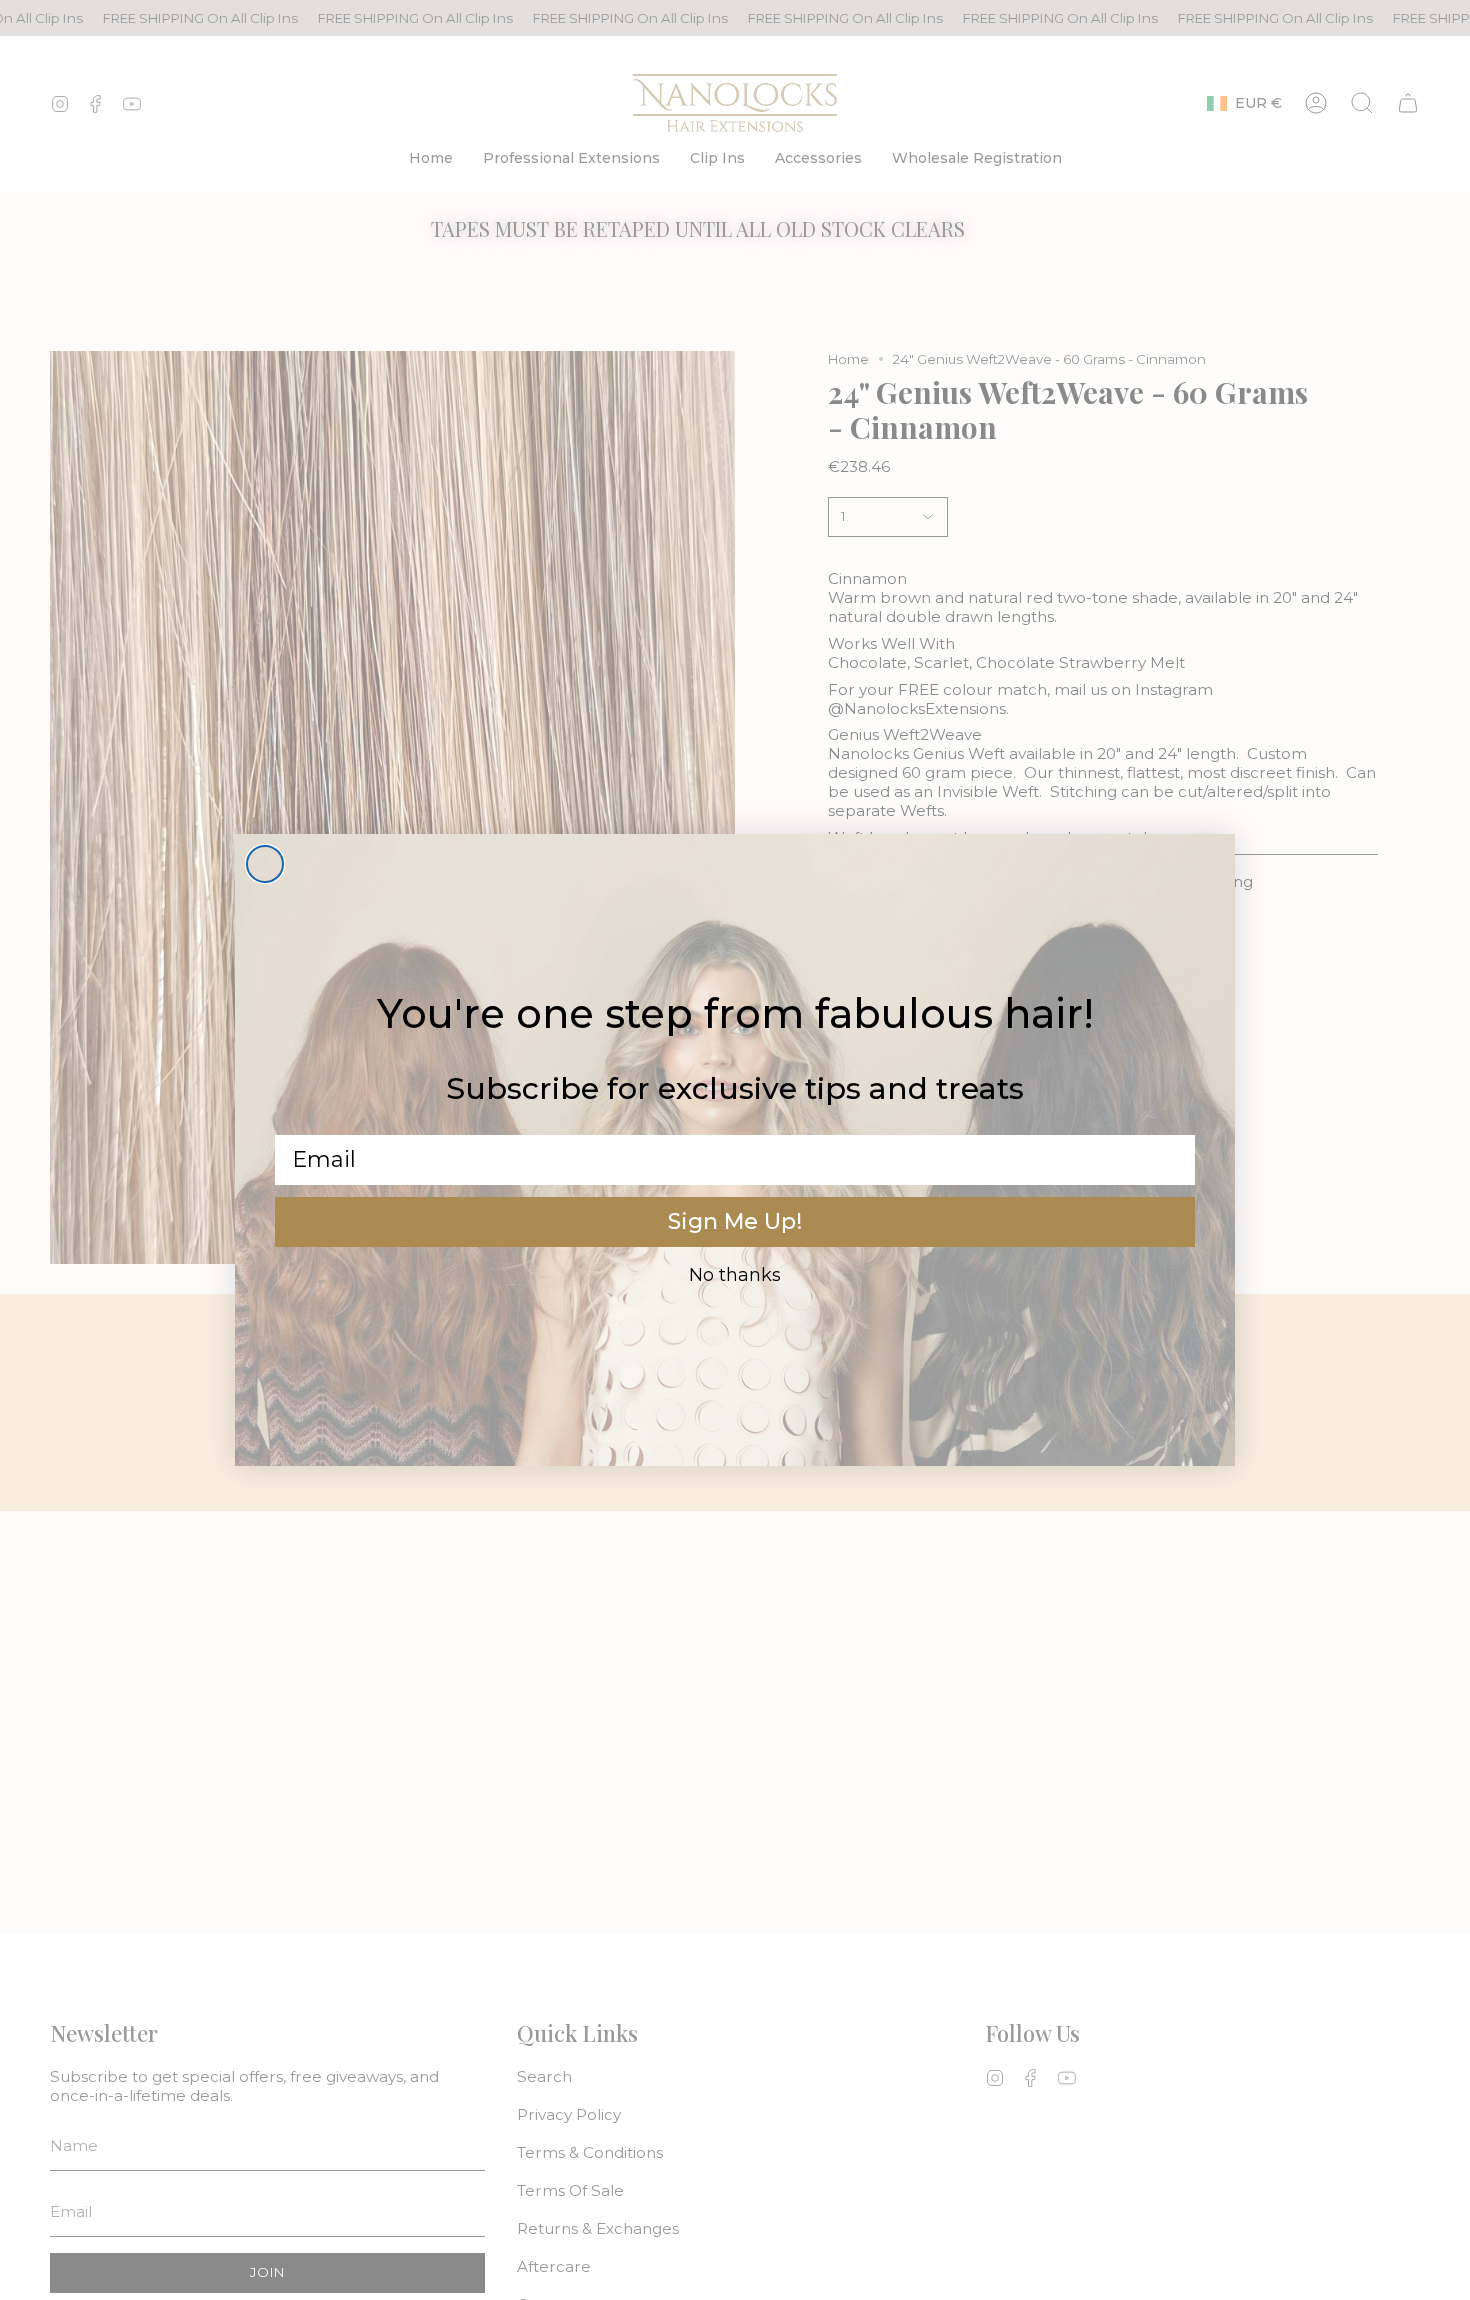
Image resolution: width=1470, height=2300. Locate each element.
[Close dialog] (265, 864)
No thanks (735, 1275)
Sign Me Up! (735, 1221)
